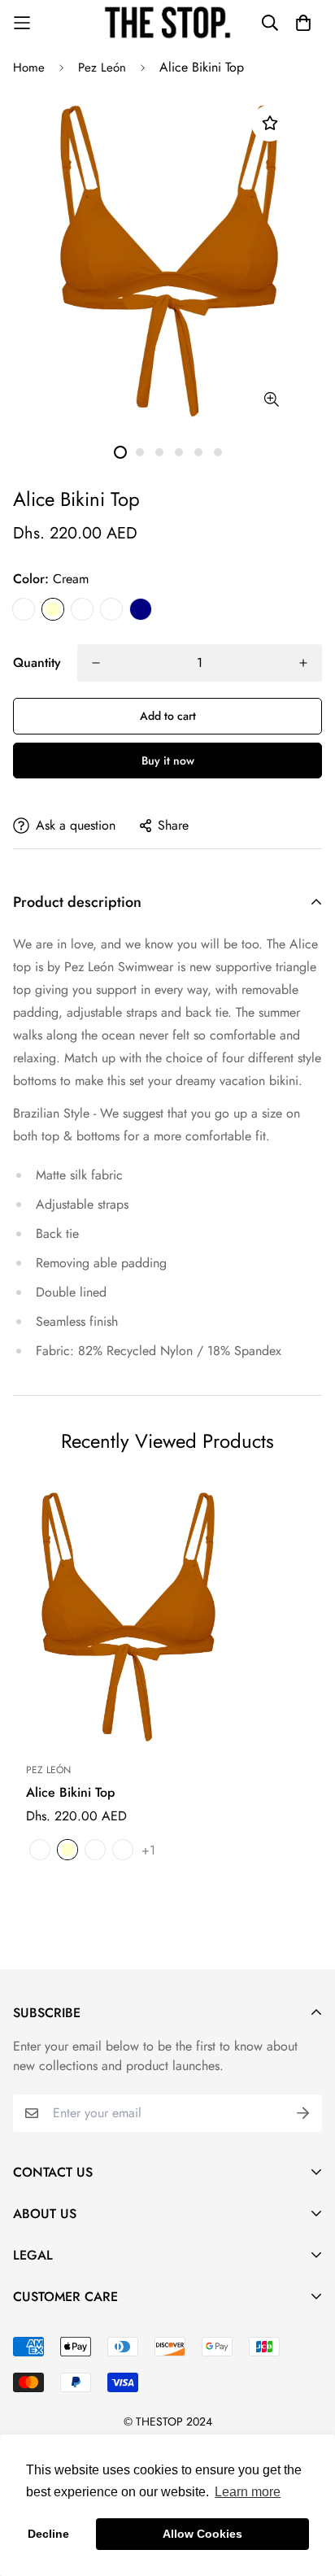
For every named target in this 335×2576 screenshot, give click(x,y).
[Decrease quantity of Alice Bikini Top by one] (96, 663)
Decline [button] (48, 2534)
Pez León (102, 68)
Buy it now (168, 761)
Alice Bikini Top (70, 1792)
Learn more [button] (248, 2492)
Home (29, 68)
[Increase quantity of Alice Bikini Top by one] (303, 663)
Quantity (37, 663)
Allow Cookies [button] (202, 2534)
